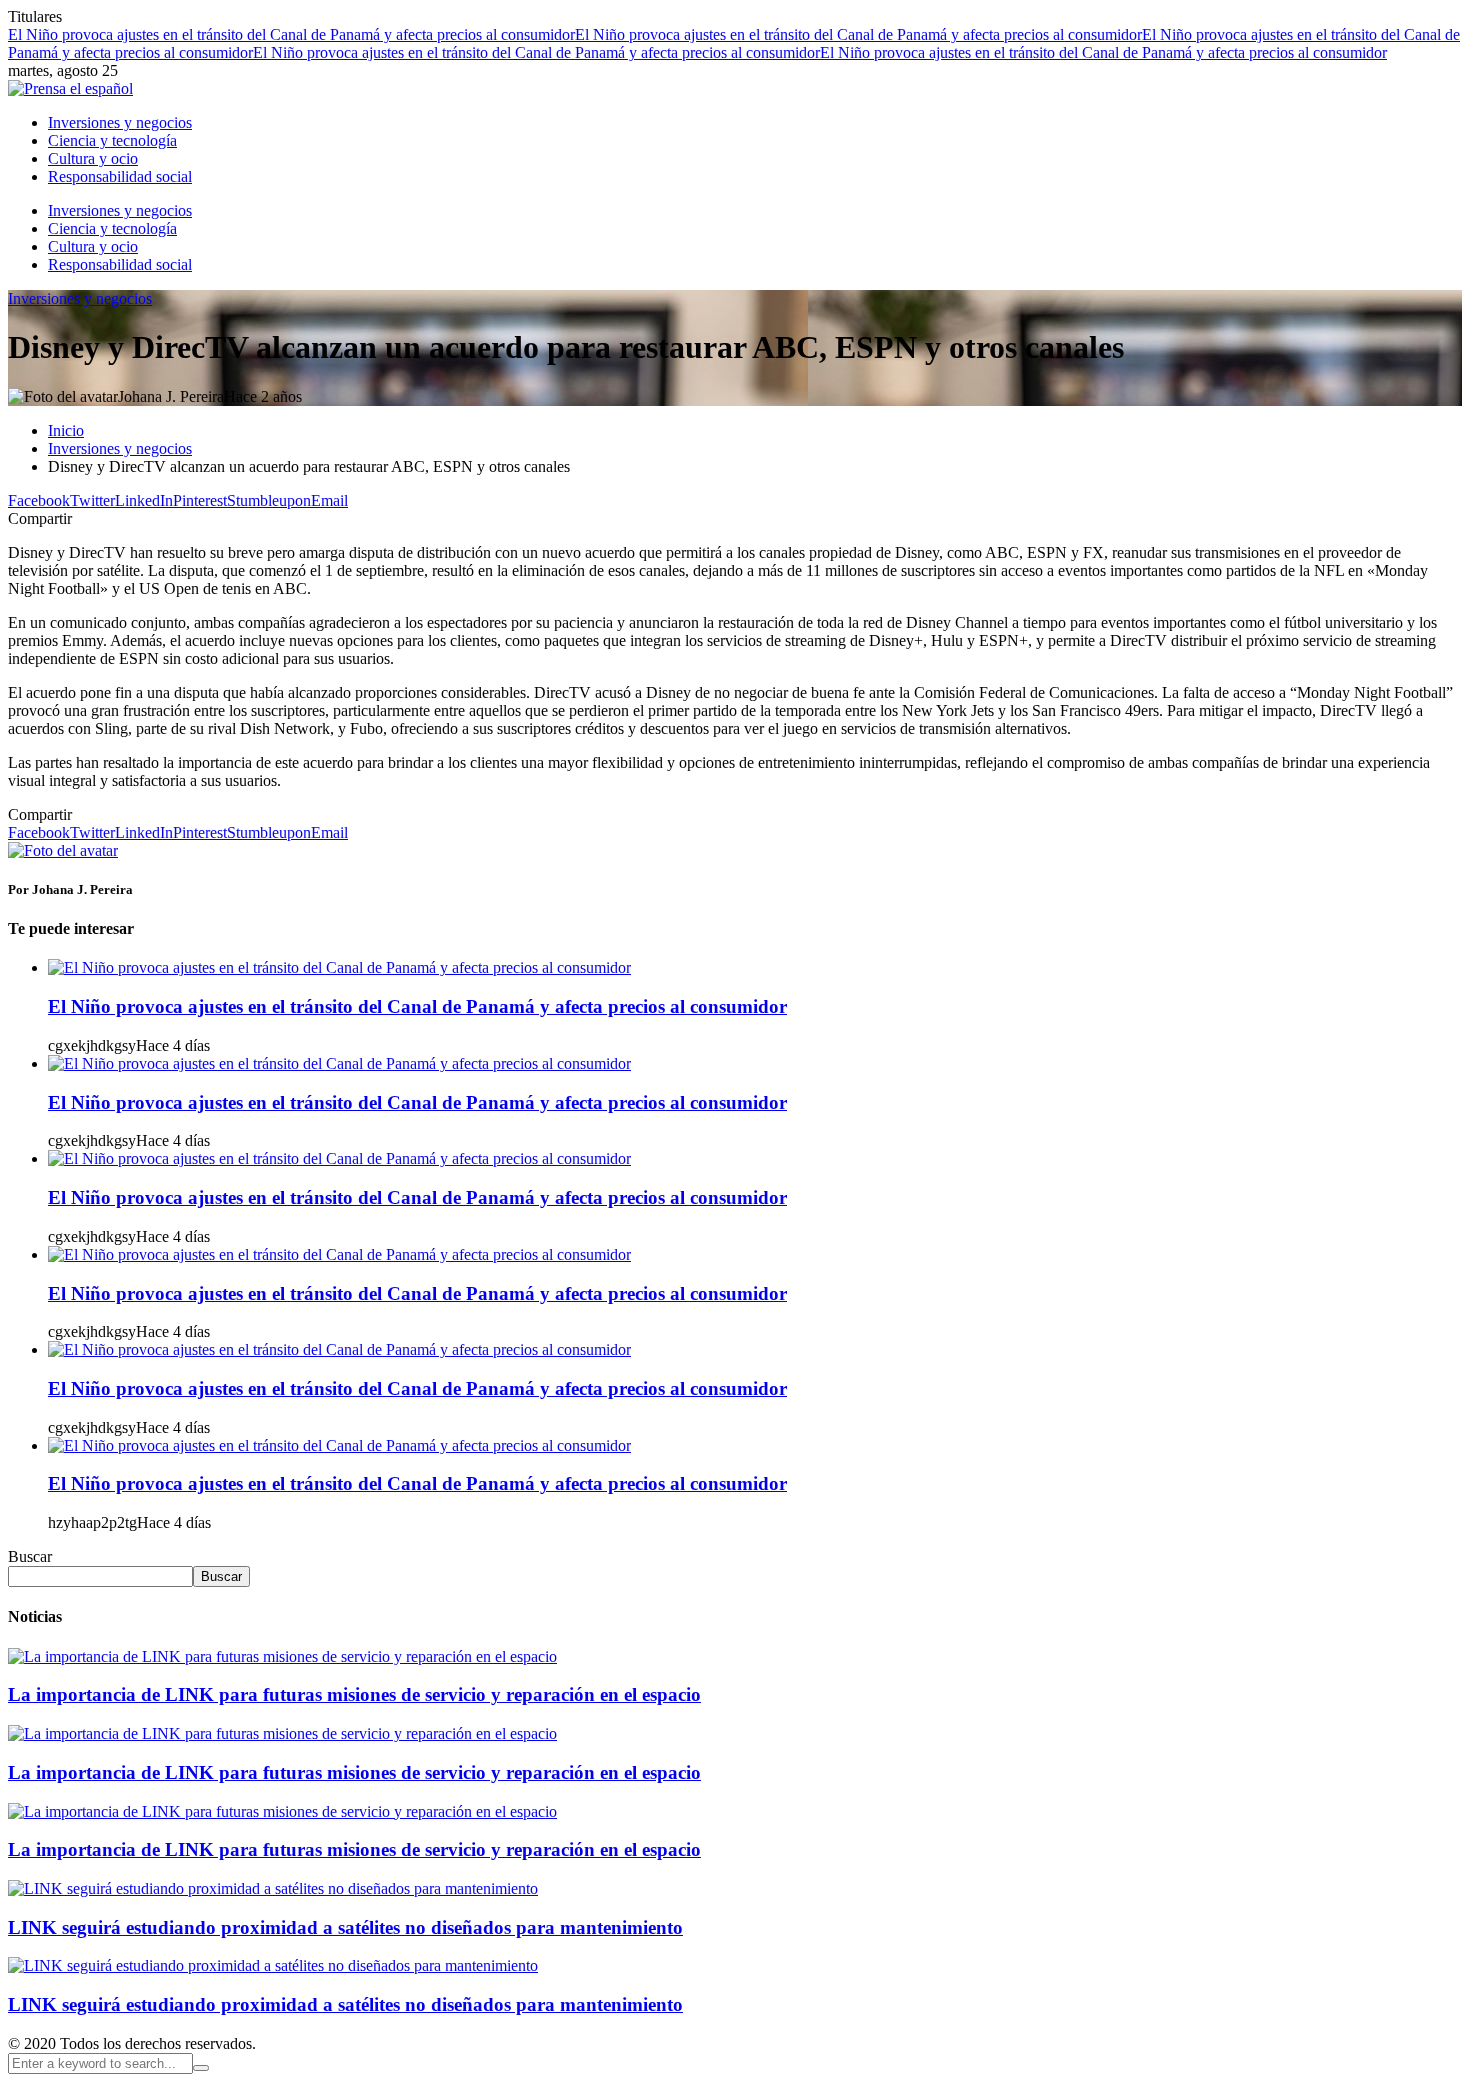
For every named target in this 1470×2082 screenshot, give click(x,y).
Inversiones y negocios (80, 298)
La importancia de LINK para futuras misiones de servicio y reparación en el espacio (354, 1694)
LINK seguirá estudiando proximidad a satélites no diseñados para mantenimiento (345, 1927)
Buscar (30, 1556)
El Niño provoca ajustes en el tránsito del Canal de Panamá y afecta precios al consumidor (291, 34)
